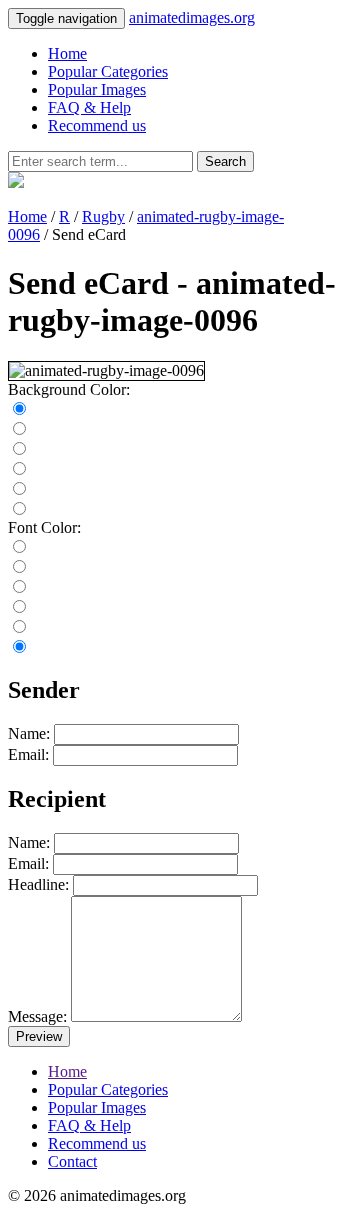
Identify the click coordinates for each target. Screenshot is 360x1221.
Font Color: (44, 527)
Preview (39, 1036)
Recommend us (97, 125)
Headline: (38, 884)
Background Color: (69, 389)
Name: (29, 733)
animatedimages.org (192, 17)
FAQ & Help (89, 107)
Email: (28, 754)
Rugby (103, 216)
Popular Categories (108, 71)
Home (67, 53)
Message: (37, 1016)
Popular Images (97, 89)
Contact (72, 1161)
